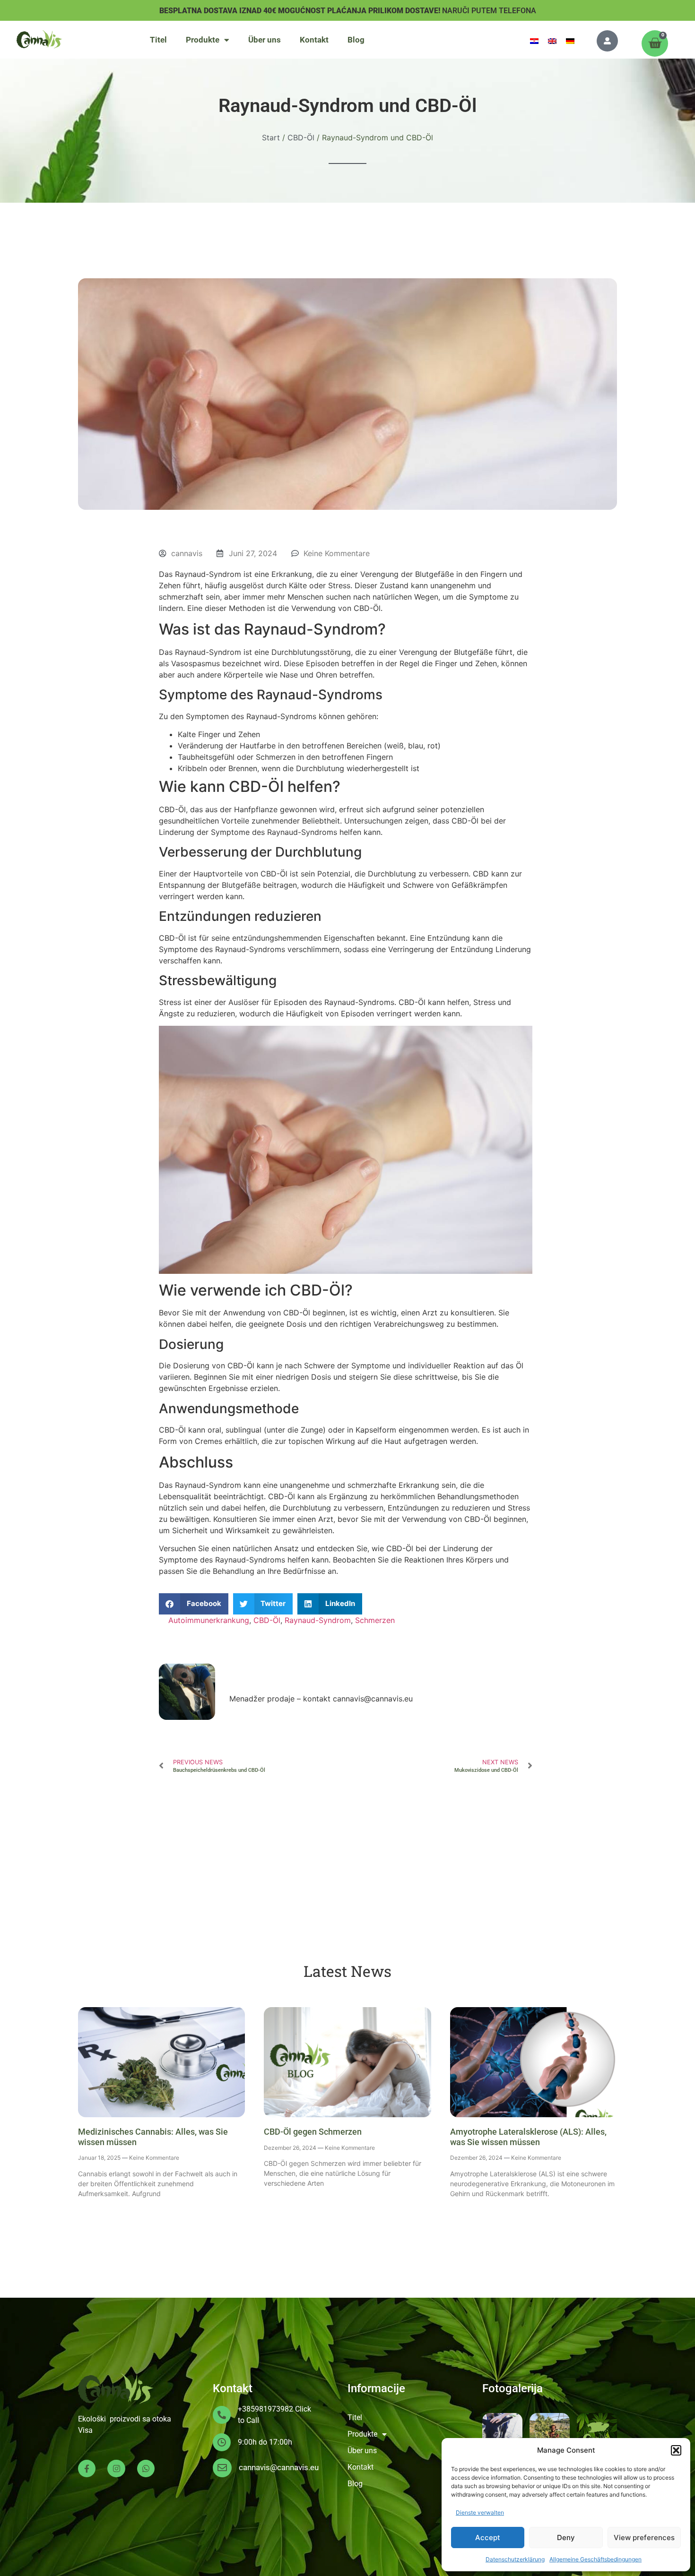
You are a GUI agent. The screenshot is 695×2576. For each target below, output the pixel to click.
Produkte (203, 40)
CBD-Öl (267, 1620)
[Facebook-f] (87, 2469)
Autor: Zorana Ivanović (287, 1678)
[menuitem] (534, 40)
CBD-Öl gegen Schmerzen (313, 2132)
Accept (488, 2537)
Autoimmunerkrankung (209, 1620)
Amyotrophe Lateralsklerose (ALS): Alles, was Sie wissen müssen (528, 2137)
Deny (566, 2537)
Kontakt (314, 40)
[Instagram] (116, 2469)
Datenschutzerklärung (515, 2559)
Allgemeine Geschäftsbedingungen (595, 2559)
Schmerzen (375, 1620)
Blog (356, 40)
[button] (676, 2450)
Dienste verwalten (480, 2512)
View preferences (644, 2537)
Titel (158, 40)
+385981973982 (265, 2409)
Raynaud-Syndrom (318, 1620)
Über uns (265, 40)
